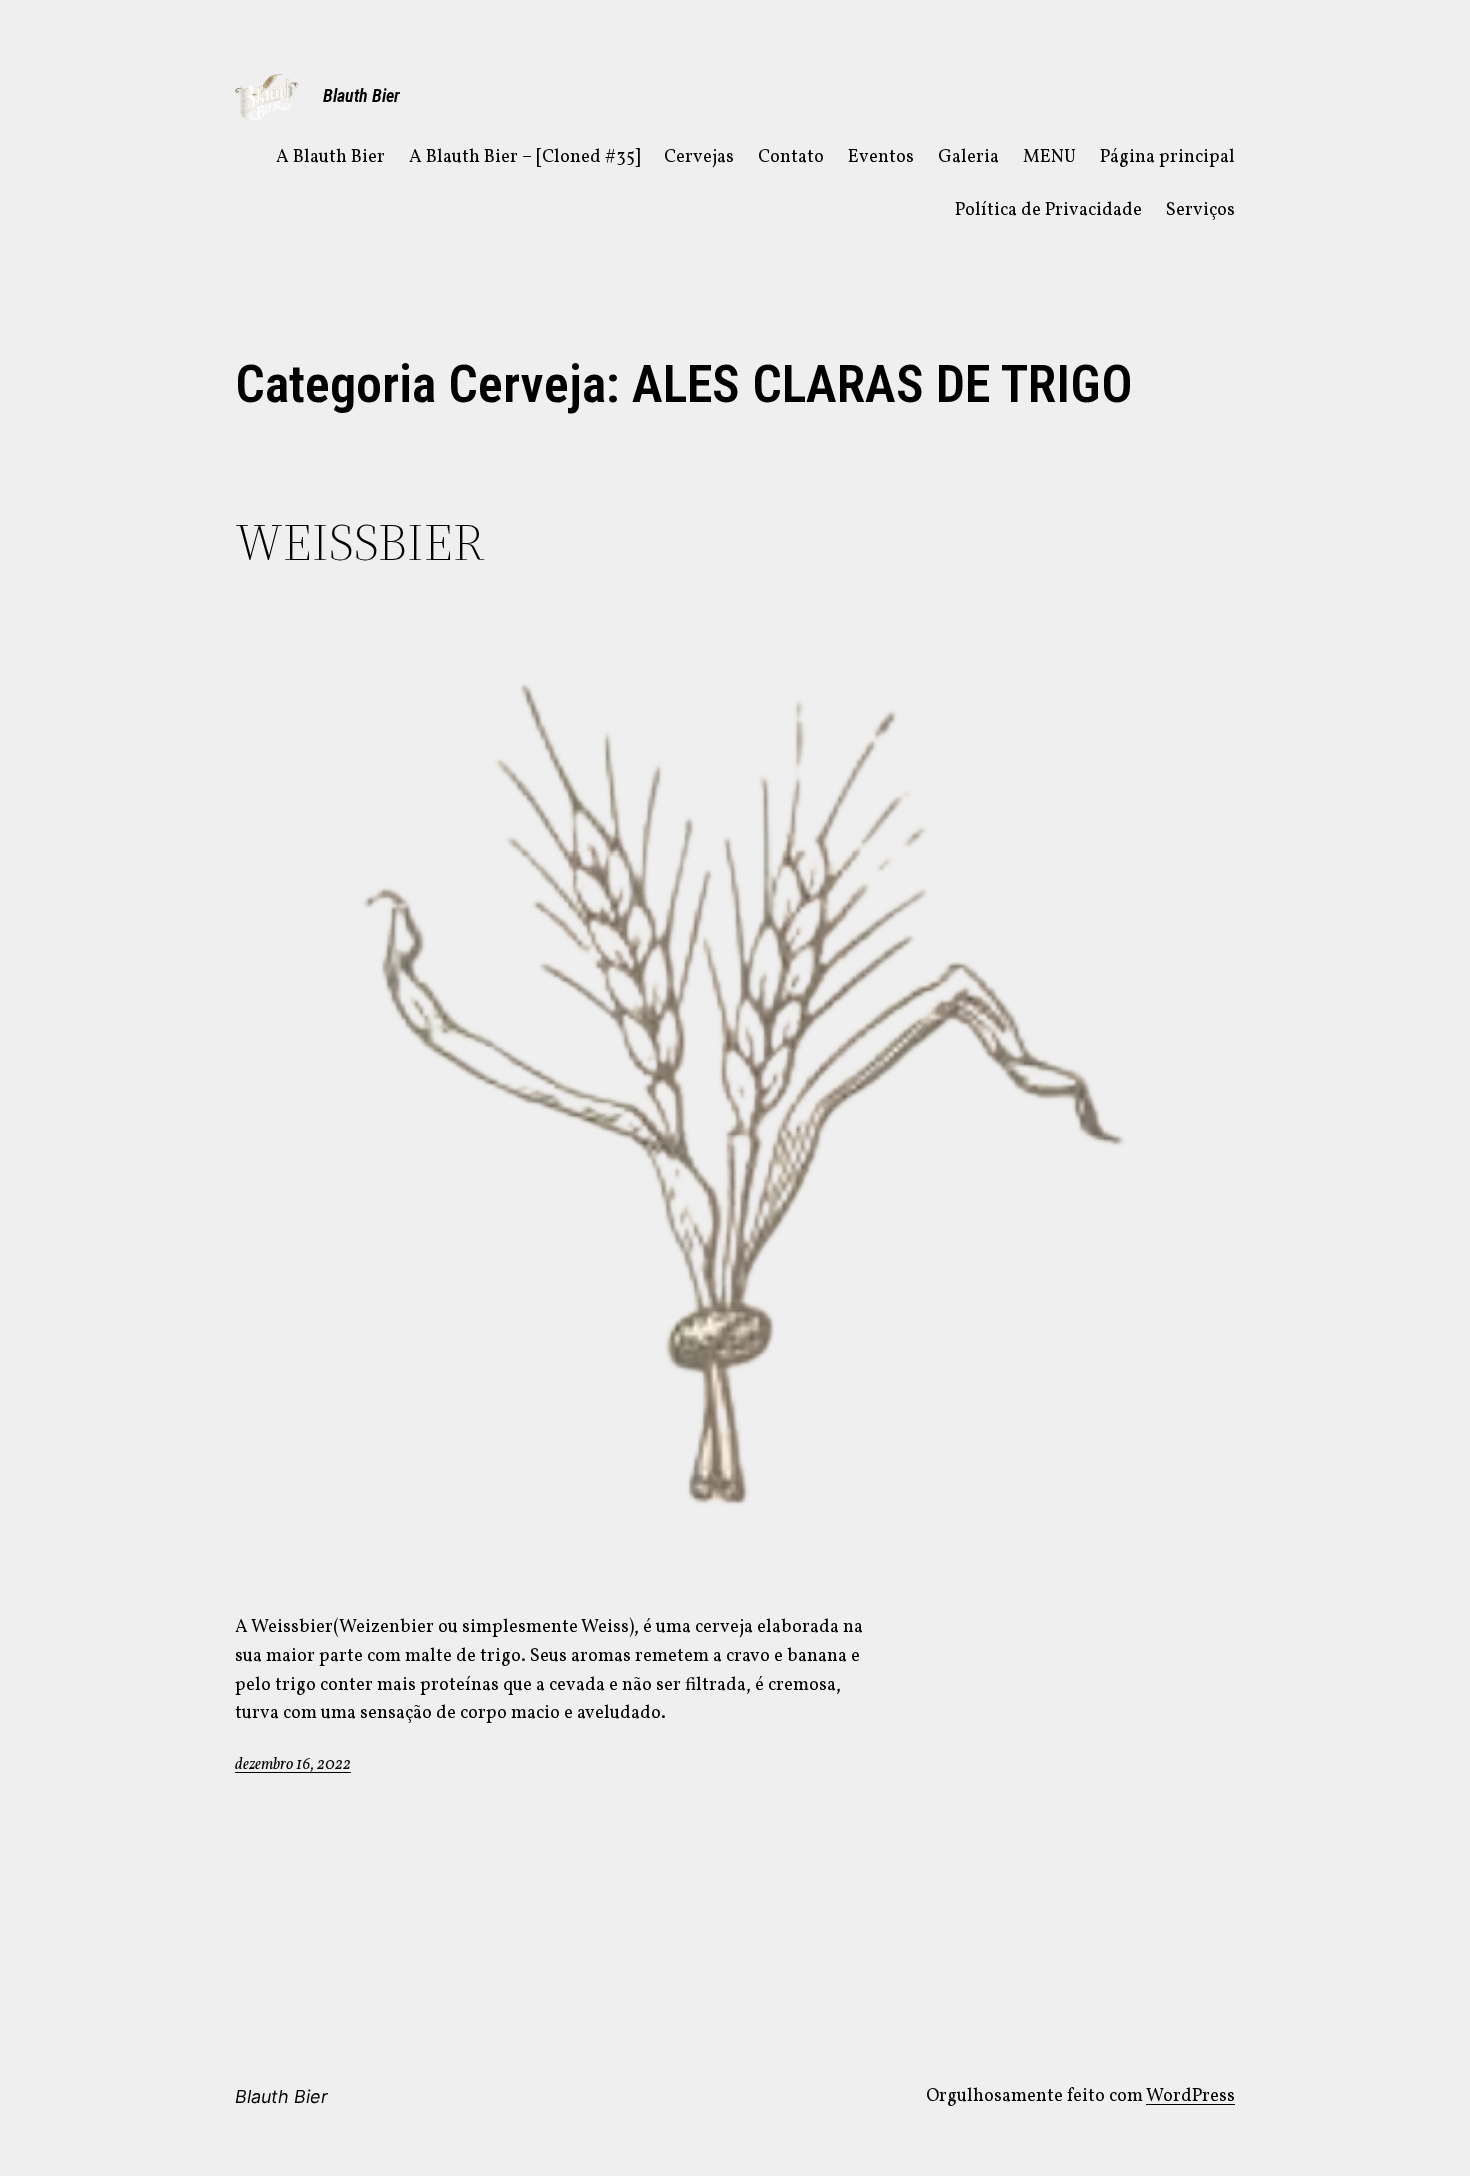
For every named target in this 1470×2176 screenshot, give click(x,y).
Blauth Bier (361, 95)
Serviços (1200, 210)
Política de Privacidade (1048, 210)
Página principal (1167, 157)
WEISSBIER (360, 542)
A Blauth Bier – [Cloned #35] (524, 157)
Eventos (881, 157)
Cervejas (699, 157)
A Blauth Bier (330, 157)
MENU (1049, 157)
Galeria (968, 157)
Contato (791, 157)
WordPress (1190, 2096)
